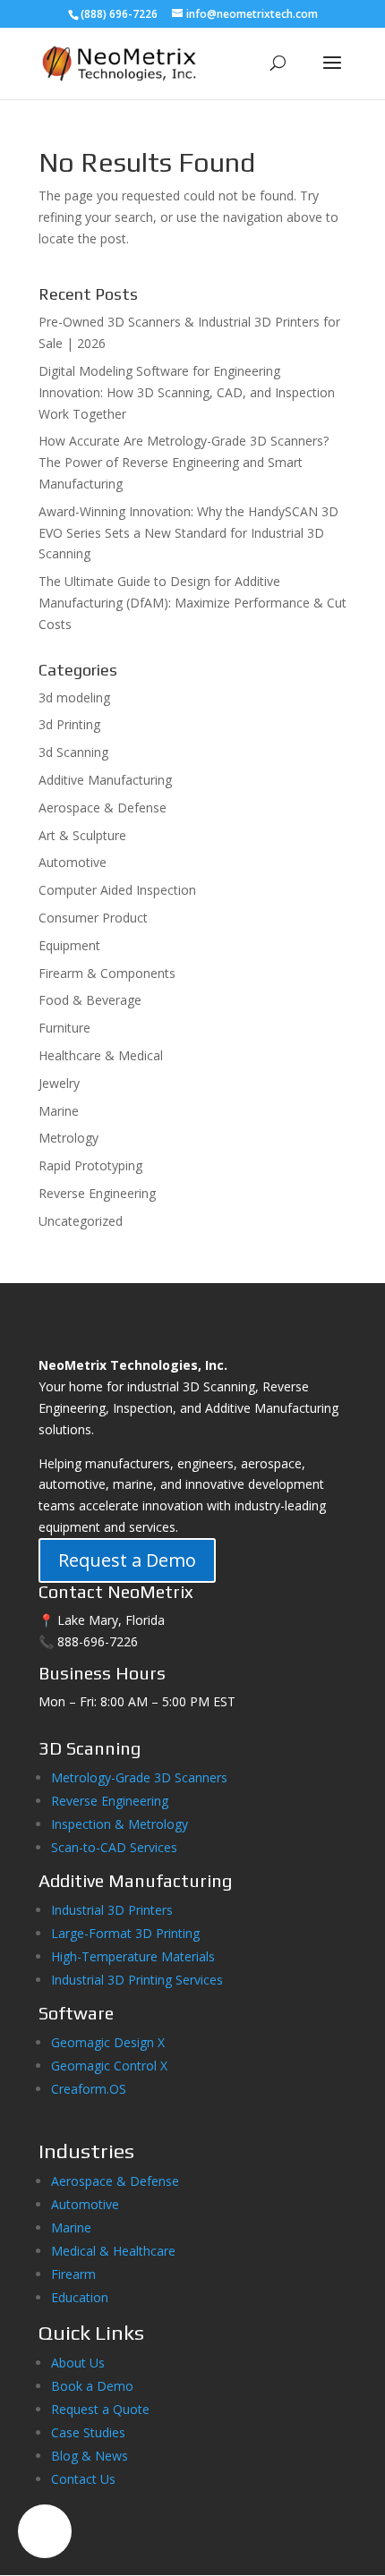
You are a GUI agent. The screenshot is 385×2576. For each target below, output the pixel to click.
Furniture (64, 1028)
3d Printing (69, 724)
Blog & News (90, 2456)
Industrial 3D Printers (112, 1910)
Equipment (69, 945)
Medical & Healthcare (113, 2251)
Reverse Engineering (97, 1193)
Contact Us (83, 2479)
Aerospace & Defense (103, 808)
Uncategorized (81, 1221)
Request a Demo (127, 1560)
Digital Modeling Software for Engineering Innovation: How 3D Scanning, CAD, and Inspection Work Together (187, 392)
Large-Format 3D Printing (125, 1933)
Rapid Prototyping (90, 1165)
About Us (78, 2363)
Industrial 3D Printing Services (137, 1980)
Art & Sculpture (82, 835)
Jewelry (59, 1083)
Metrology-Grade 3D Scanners (139, 1777)
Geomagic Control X (109, 2066)
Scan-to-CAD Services (114, 1847)
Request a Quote (100, 2409)
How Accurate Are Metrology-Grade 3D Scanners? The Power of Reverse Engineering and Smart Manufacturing (184, 462)
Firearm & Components (107, 973)
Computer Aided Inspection (117, 890)
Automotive (73, 862)
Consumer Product (93, 918)
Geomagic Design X (108, 2042)
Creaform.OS (89, 2089)
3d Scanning (73, 752)
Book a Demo (92, 2386)
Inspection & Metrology (120, 1824)
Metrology (68, 1138)
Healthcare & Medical (101, 1055)
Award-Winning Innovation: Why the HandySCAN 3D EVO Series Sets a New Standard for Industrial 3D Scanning (188, 533)
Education (80, 2297)
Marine (59, 1111)
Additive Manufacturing (105, 780)
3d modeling (74, 697)
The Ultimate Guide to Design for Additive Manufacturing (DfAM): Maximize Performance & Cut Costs (192, 603)
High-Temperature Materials (133, 1956)
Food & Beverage (90, 1000)
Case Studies (88, 2432)
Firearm (75, 2274)
